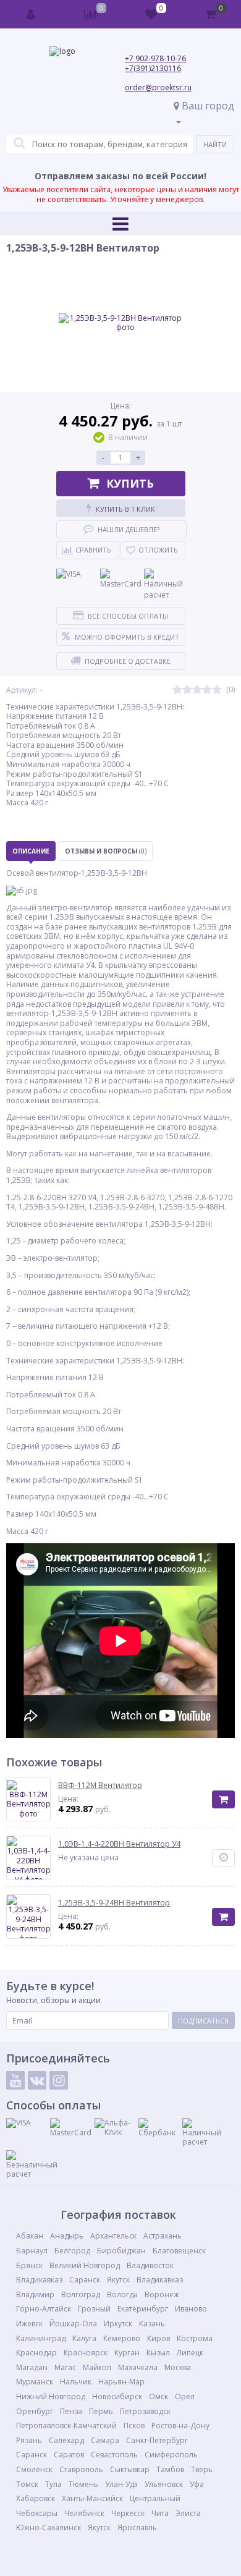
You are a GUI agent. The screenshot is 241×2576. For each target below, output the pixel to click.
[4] (207, 690)
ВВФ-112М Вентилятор (100, 1786)
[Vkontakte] (37, 2080)
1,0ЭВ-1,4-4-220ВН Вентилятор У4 (119, 1844)
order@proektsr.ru (158, 87)
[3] (197, 690)
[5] (217, 690)
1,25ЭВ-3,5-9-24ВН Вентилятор (114, 1903)
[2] (187, 690)
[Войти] (31, 14)
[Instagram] (59, 2080)
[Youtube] (15, 2080)
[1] (177, 690)
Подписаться (203, 2021)
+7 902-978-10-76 (155, 58)
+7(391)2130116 (153, 68)
